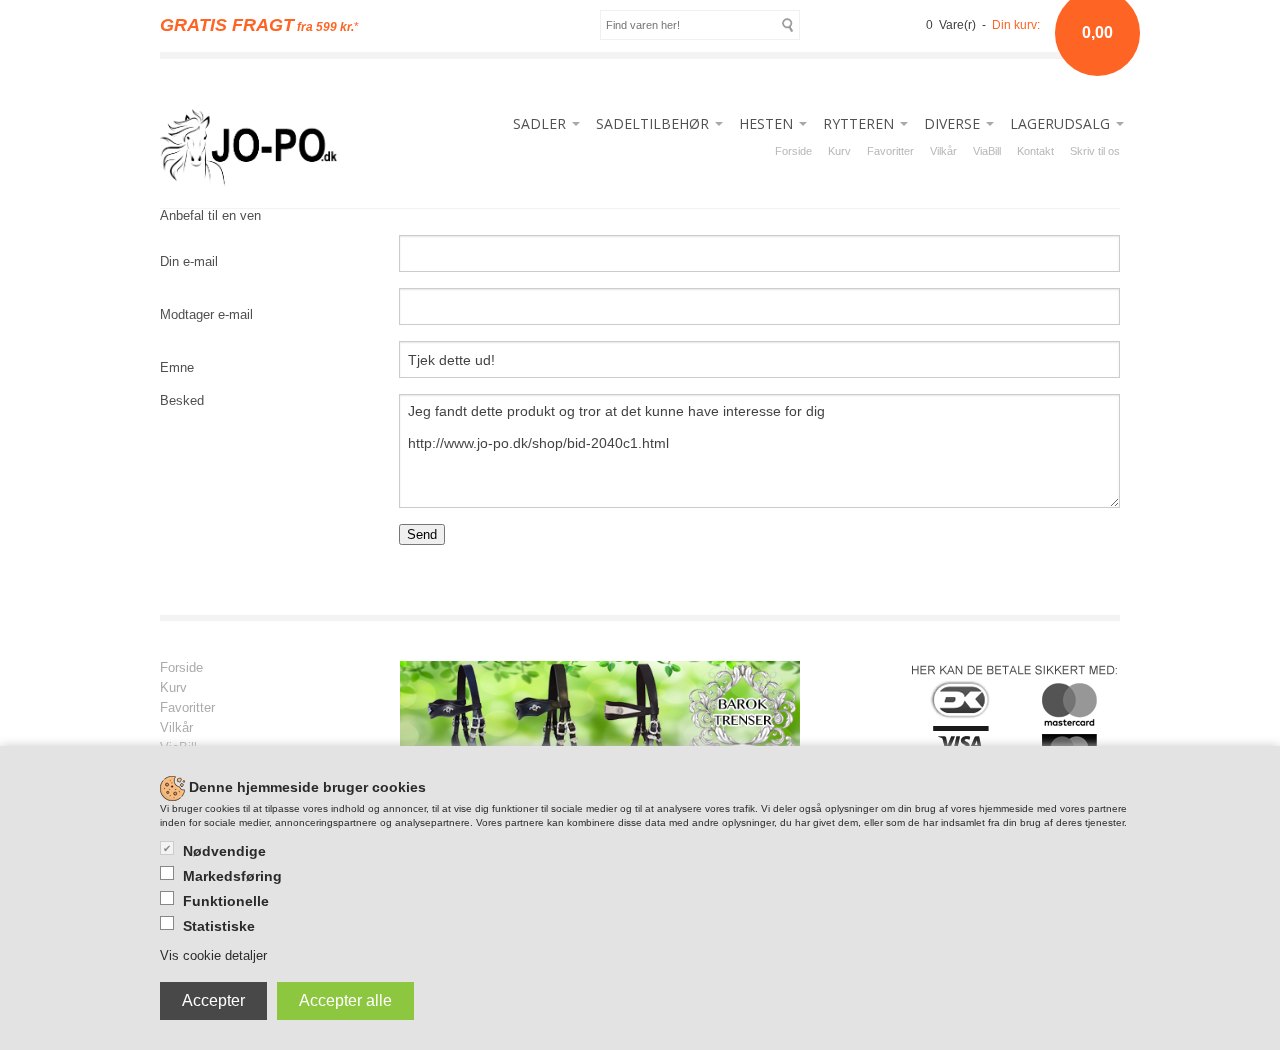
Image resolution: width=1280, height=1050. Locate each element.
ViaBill (987, 151)
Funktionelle (226, 901)
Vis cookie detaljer (213, 955)
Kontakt (1035, 151)
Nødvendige (224, 851)
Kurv (839, 151)
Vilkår (943, 151)
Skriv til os (1095, 151)
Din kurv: (1016, 25)
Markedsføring (232, 876)
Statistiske (219, 926)
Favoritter (890, 151)
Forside (793, 151)
